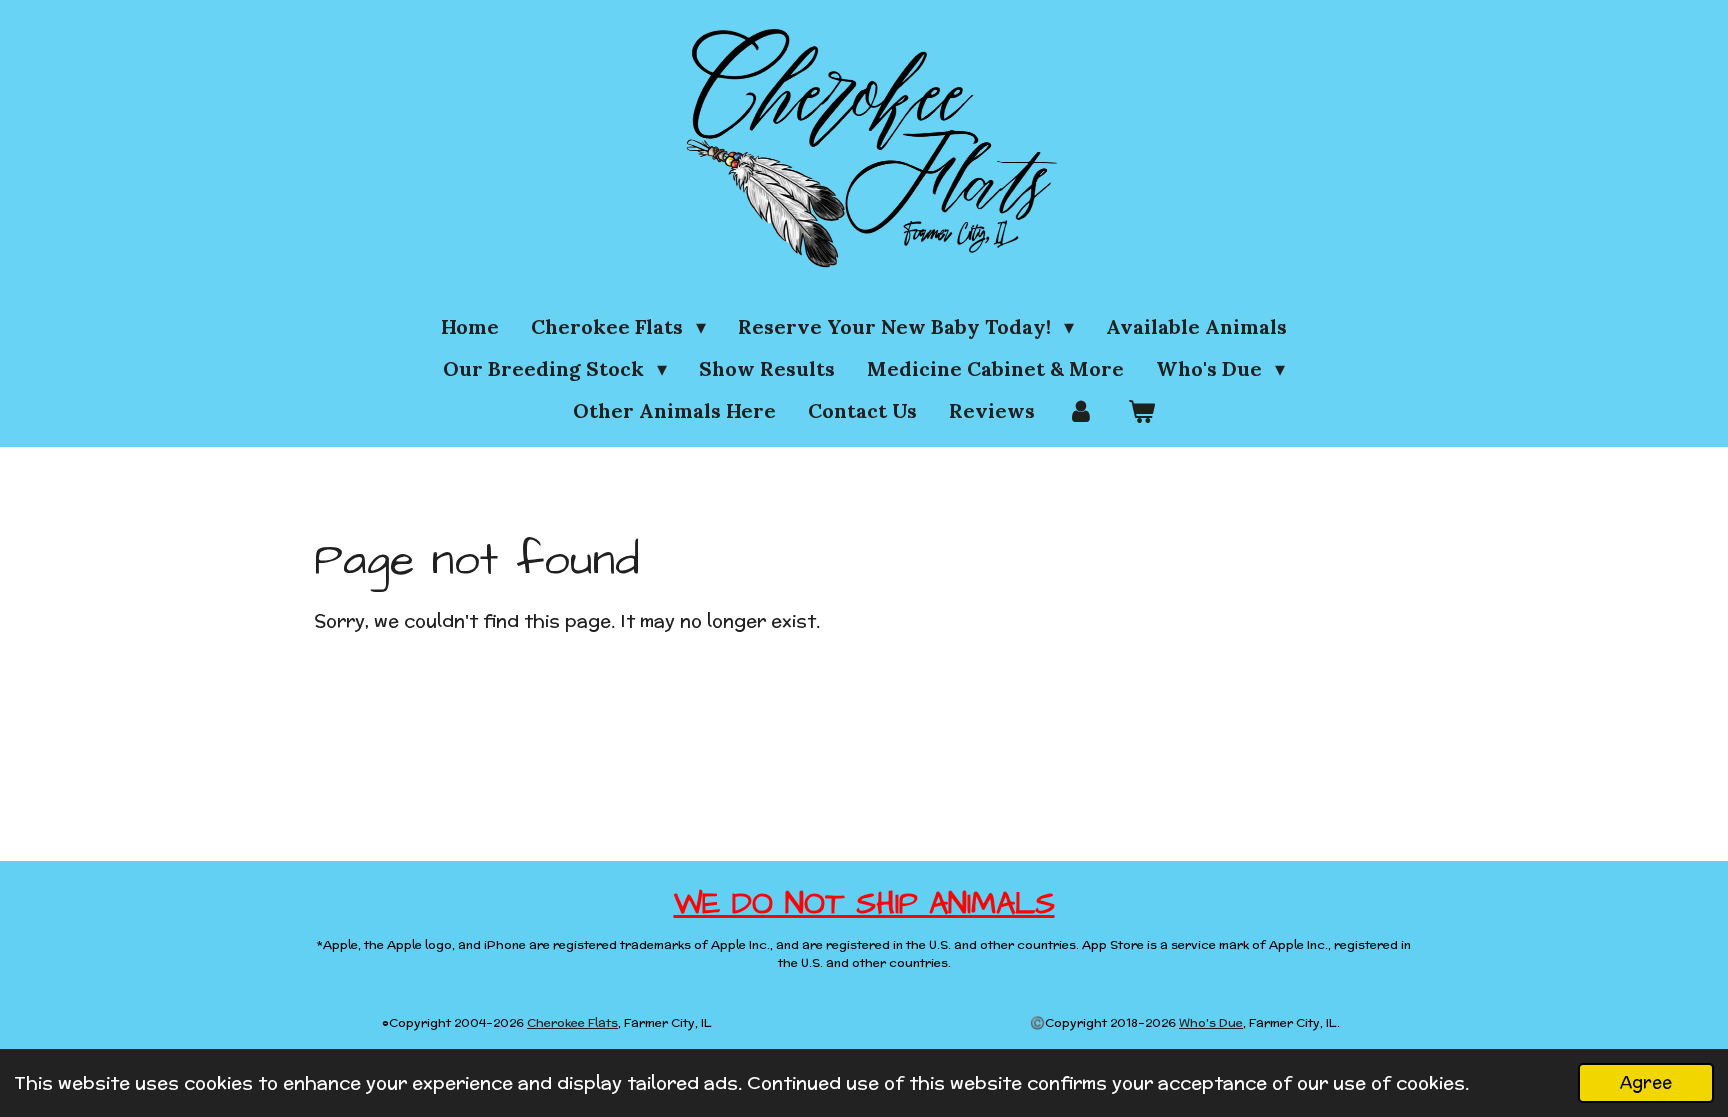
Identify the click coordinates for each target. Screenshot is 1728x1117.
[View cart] (1141, 411)
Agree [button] (1646, 1082)
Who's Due (1211, 1022)
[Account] (1081, 411)
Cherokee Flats (572, 1022)
